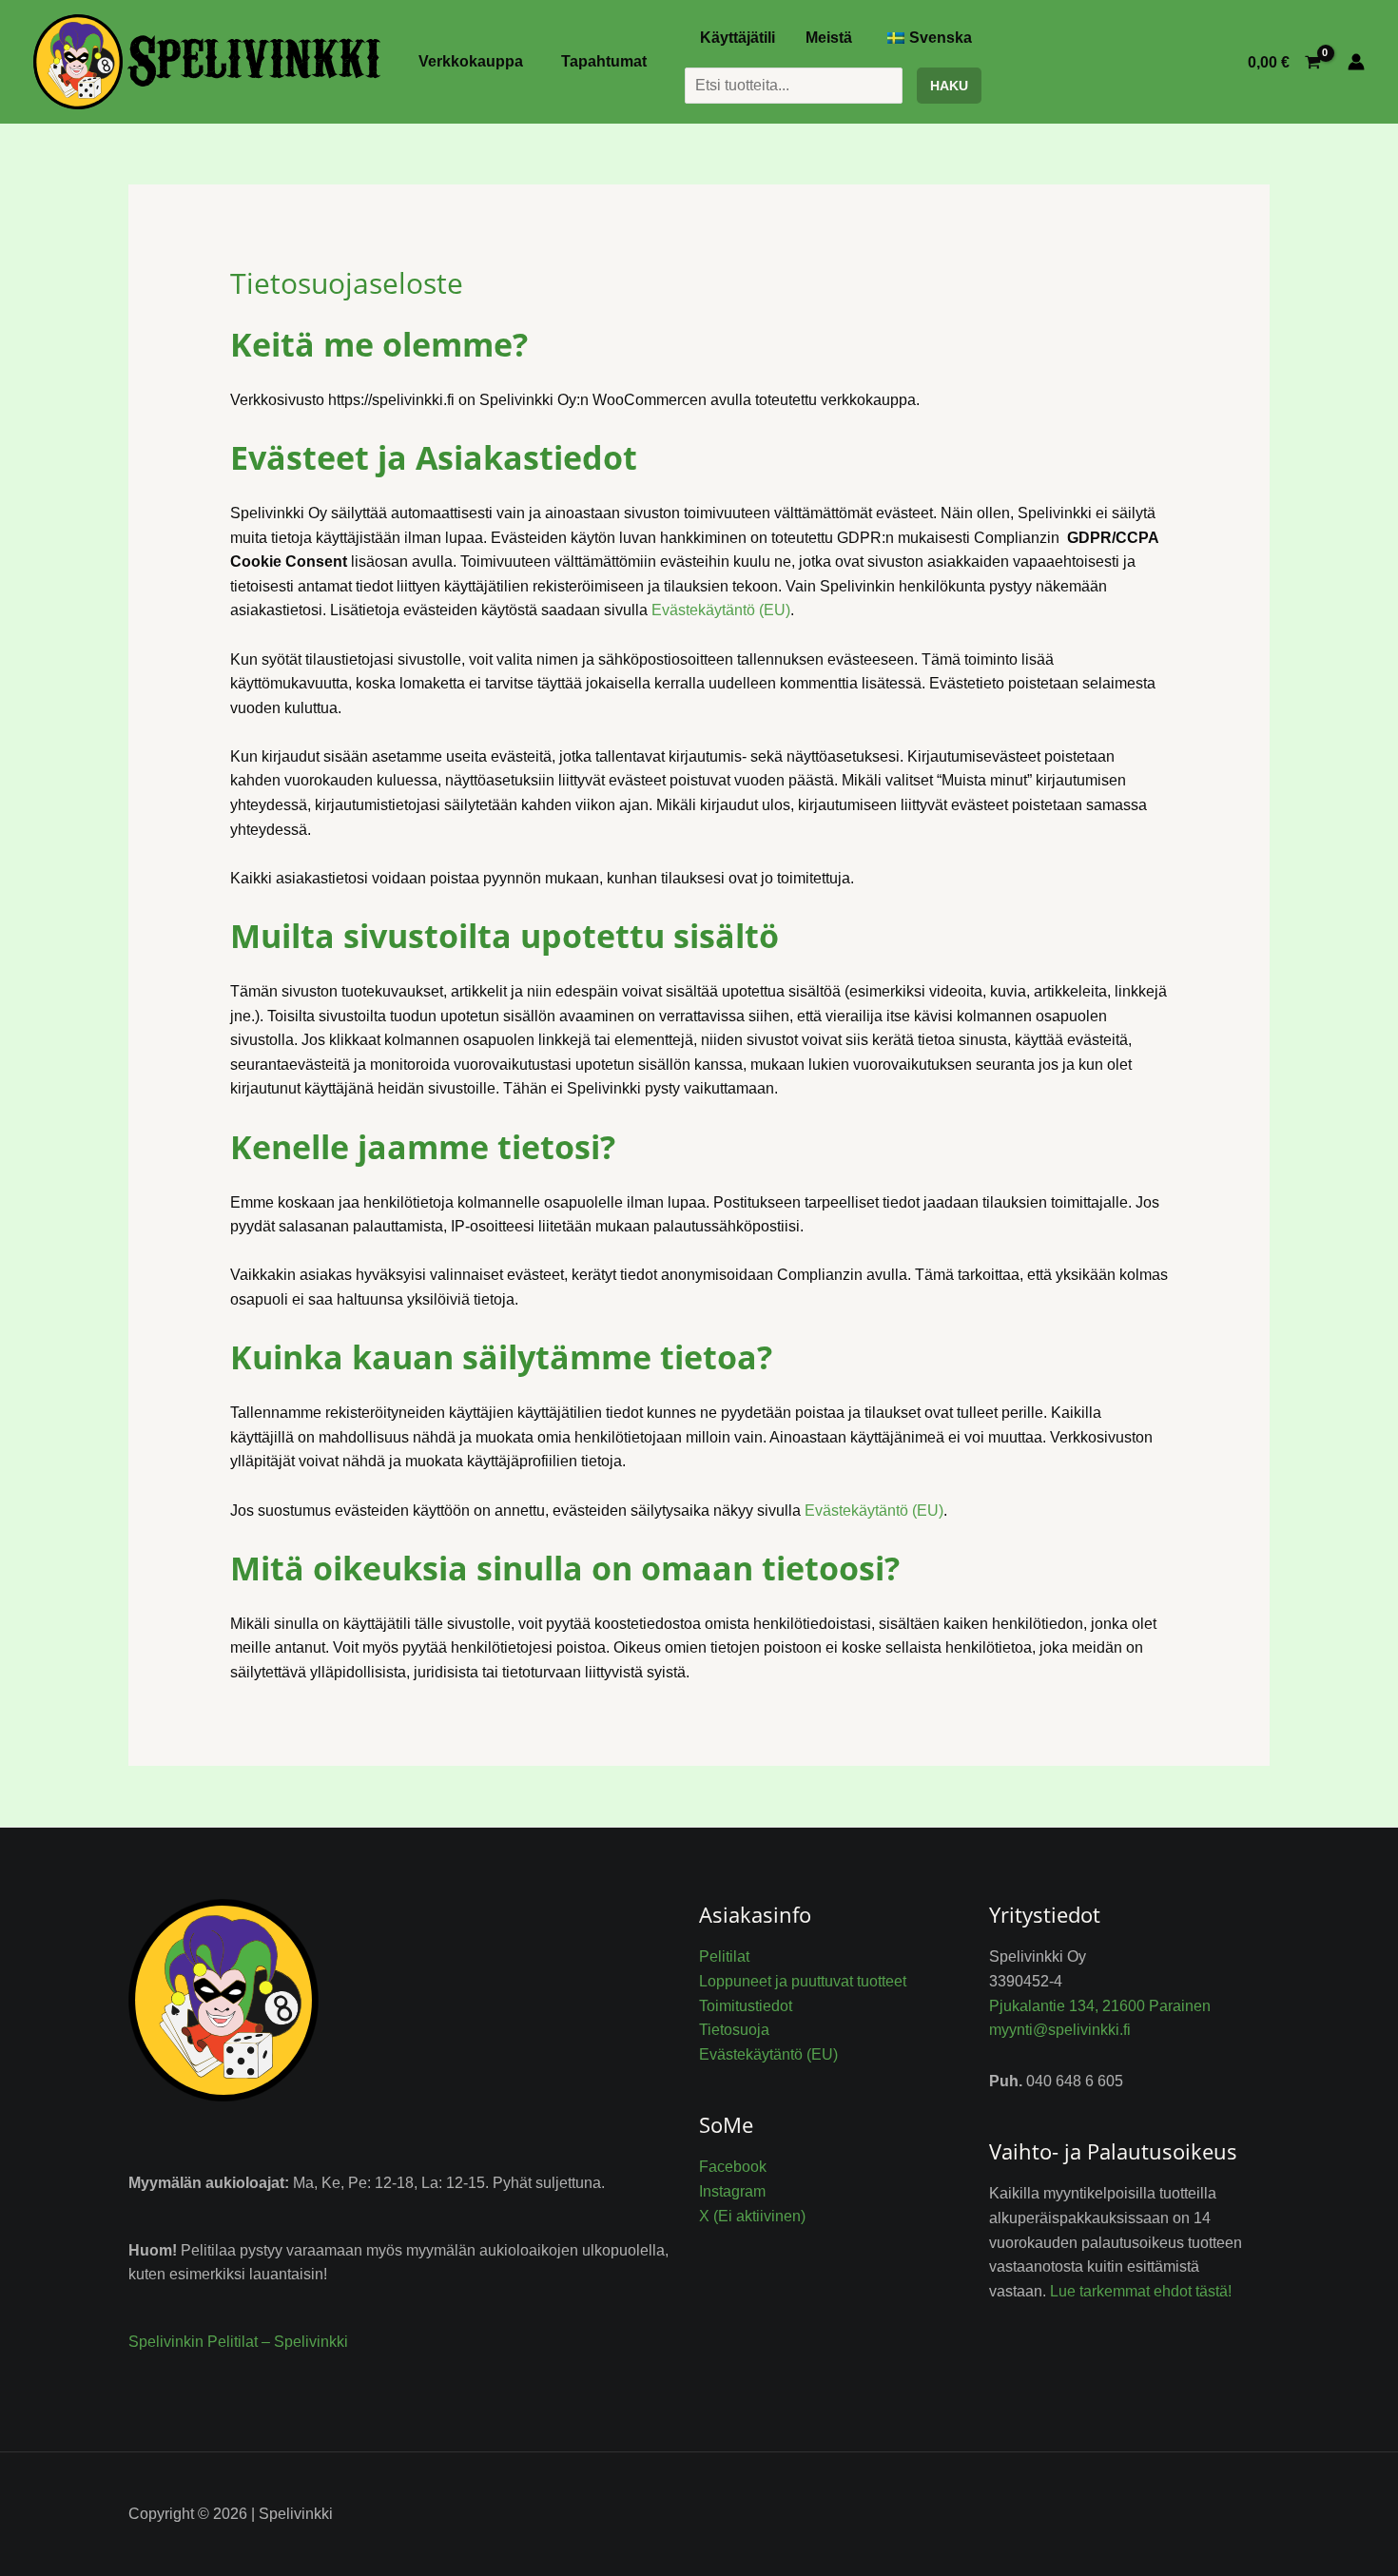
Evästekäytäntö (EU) (721, 610)
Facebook (733, 2167)
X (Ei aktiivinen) (752, 2216)
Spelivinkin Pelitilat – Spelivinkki (238, 2342)
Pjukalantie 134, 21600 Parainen (1100, 2006)
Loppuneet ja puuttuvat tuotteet (803, 1981)
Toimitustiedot (746, 2006)
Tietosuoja (734, 2030)
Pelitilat (724, 1956)
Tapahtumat (604, 61)
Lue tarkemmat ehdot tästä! (1141, 2291)
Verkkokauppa (471, 61)
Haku (949, 86)
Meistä (829, 38)
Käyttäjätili (738, 38)
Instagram (732, 2191)
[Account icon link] (1356, 62)
